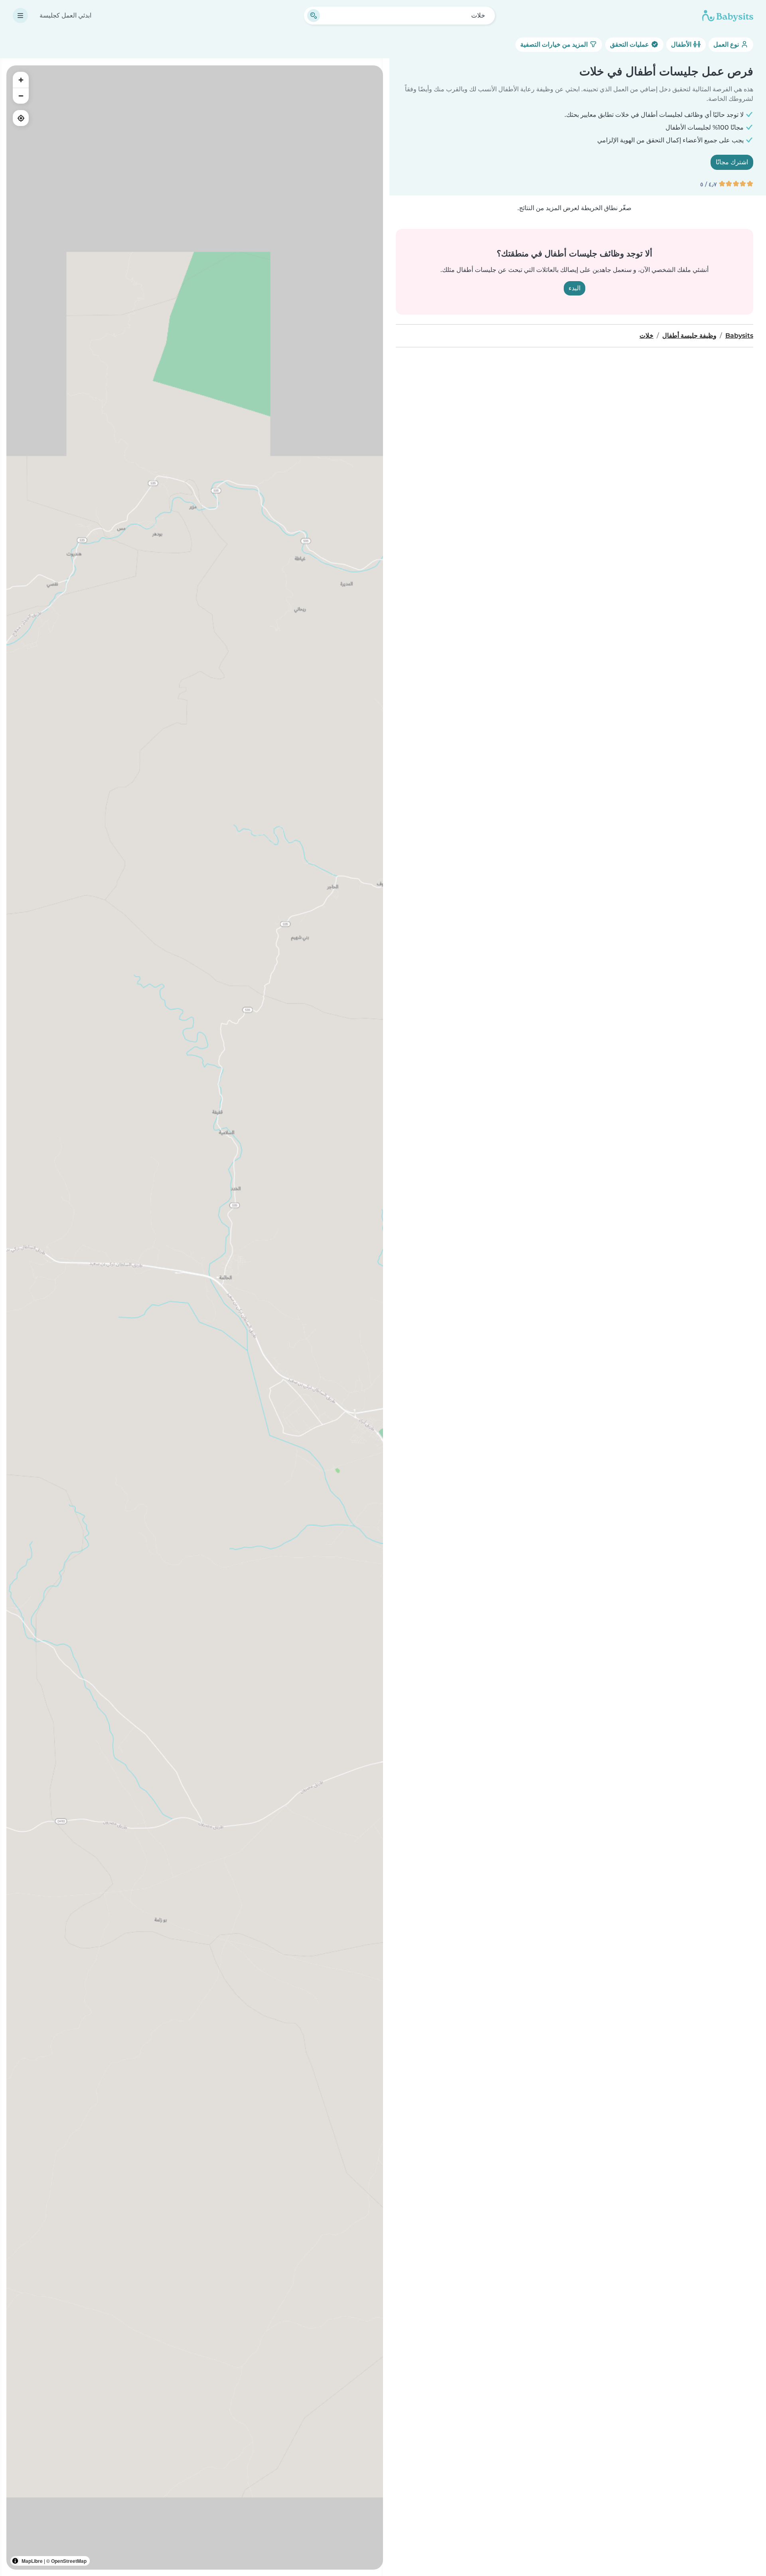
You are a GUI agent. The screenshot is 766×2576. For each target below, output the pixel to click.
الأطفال (682, 44)
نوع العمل (727, 44)
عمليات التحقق (630, 44)
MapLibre (32, 2561)
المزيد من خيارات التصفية (555, 44)
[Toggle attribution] (15, 2561)
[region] (195, 1318)
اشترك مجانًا (732, 162)
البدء (574, 288)
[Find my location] (21, 118)
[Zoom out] (21, 96)
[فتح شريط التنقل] (20, 16)
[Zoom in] (21, 80)
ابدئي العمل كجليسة (65, 15)
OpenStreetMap (69, 2561)
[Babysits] (728, 16)
